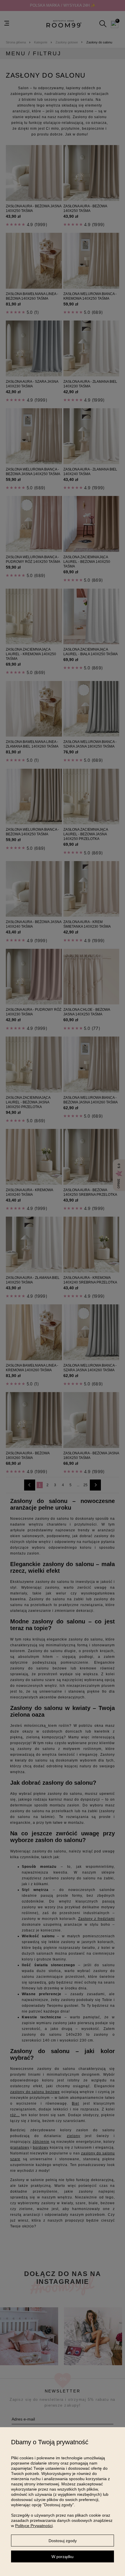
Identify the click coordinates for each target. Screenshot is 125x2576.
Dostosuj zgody (63, 2541)
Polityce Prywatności (34, 2526)
